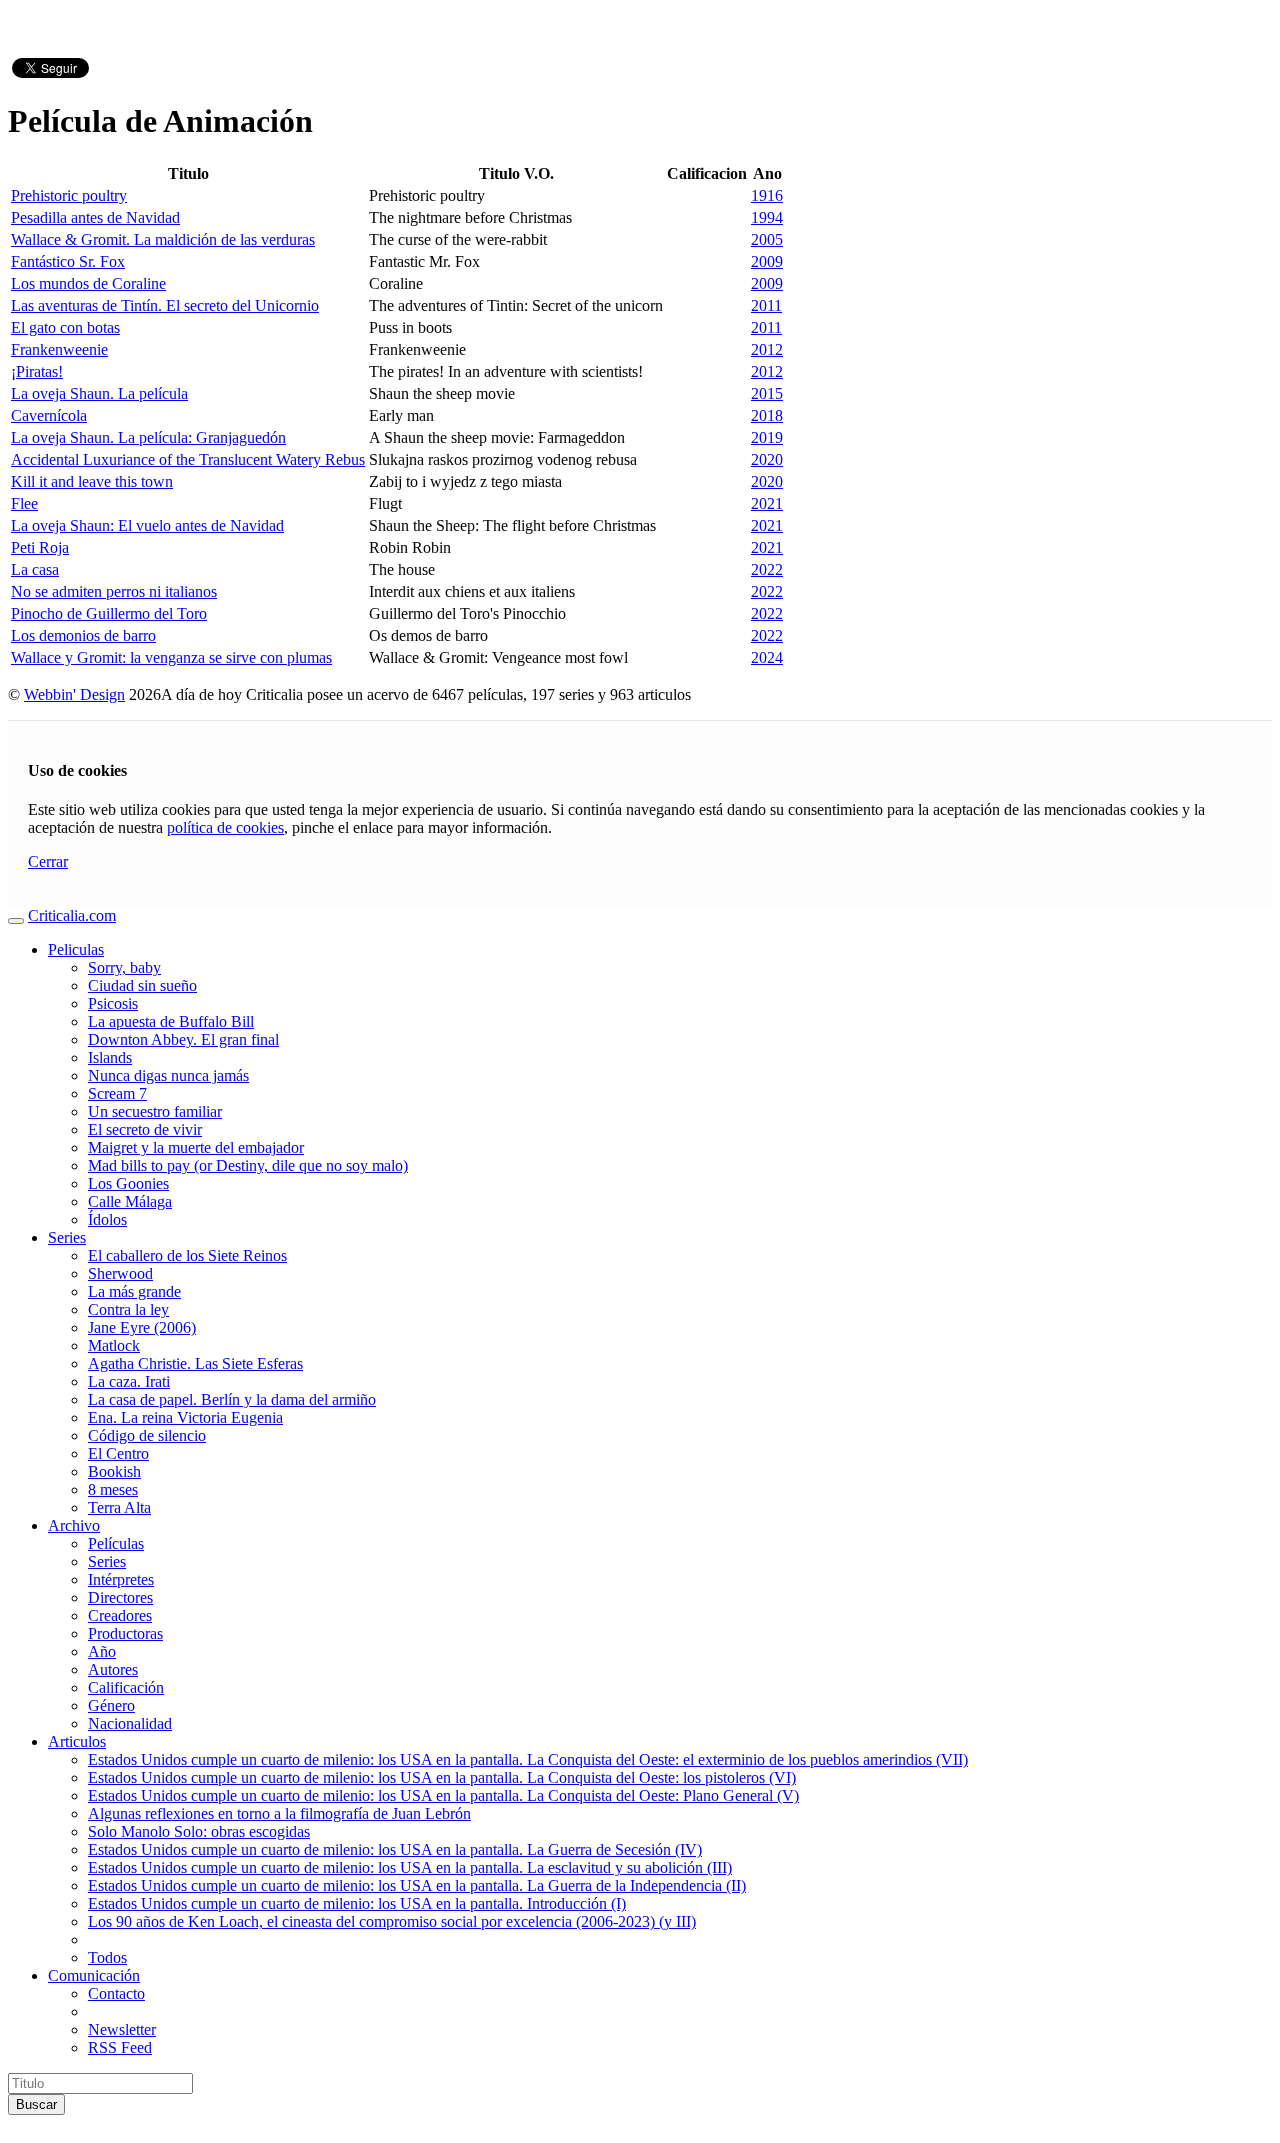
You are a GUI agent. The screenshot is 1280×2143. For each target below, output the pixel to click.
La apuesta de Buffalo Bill (171, 1021)
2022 (767, 569)
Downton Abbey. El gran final (183, 1039)
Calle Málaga (130, 1201)
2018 (767, 415)
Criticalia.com (72, 915)
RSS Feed (120, 2047)
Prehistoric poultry (69, 195)
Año (102, 1651)
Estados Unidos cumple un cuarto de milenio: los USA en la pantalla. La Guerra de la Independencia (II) (417, 1885)
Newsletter (122, 2029)
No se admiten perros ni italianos (114, 591)
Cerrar (48, 861)
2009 (767, 261)
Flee (24, 503)
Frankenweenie (59, 349)
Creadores (120, 1615)
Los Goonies (128, 1183)
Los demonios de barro (83, 635)
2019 (767, 437)
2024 (767, 657)
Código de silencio (147, 1435)
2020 (767, 459)
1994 (767, 217)
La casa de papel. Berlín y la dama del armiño (232, 1399)
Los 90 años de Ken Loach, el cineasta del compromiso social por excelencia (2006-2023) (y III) (392, 1921)
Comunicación (94, 1975)
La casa (35, 569)
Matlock (114, 1345)
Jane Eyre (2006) (142, 1327)
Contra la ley (128, 1309)
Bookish (114, 1471)
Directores (120, 1597)
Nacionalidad (130, 1723)
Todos (107, 1957)
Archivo (74, 1525)
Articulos (77, 1741)
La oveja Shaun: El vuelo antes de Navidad (147, 525)
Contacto (116, 1993)
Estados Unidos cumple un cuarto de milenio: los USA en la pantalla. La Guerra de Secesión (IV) (395, 1849)
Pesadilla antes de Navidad (95, 217)
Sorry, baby (124, 967)
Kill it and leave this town (92, 481)
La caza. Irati (129, 1381)
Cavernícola (49, 415)
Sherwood (120, 1273)
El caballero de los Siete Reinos (187, 1255)
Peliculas (76, 949)
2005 (767, 239)
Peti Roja (40, 547)
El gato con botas (65, 327)
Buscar (36, 2104)
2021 (767, 503)
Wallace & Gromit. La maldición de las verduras (163, 239)
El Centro (118, 1453)
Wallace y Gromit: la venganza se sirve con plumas (171, 657)
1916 (767, 195)
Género (111, 1705)
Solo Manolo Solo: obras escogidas (199, 1831)
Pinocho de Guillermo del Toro (109, 613)
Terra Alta (119, 1507)
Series (67, 1237)
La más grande (134, 1291)
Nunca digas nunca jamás (168, 1075)
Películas (116, 1543)
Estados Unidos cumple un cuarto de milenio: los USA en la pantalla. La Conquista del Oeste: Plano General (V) (443, 1795)
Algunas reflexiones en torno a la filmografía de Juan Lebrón (279, 1813)
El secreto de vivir (145, 1129)
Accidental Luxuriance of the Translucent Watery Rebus (188, 459)
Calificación (126, 1687)
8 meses (113, 1489)
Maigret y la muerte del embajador (196, 1147)
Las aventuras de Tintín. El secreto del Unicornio (165, 305)
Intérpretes (121, 1579)
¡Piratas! (37, 371)
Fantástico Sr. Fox (68, 261)
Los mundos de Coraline (88, 283)
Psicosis (113, 1003)
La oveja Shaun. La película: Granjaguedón (148, 437)
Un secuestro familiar (155, 1111)
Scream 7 (117, 1093)
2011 (766, 305)
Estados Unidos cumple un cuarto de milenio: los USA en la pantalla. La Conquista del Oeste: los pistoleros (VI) (442, 1777)
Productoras (125, 1633)
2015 (767, 393)
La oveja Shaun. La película (99, 393)
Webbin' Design (74, 694)
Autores (113, 1669)
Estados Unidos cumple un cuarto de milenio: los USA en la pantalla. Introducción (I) (357, 1903)
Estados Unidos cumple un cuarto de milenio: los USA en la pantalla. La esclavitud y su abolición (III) (410, 1867)
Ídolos (107, 1219)
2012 (767, 349)
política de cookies (225, 827)
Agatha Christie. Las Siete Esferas (195, 1363)
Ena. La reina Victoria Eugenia (185, 1417)
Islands (110, 1057)
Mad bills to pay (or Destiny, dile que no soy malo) (248, 1165)
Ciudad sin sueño (142, 985)
